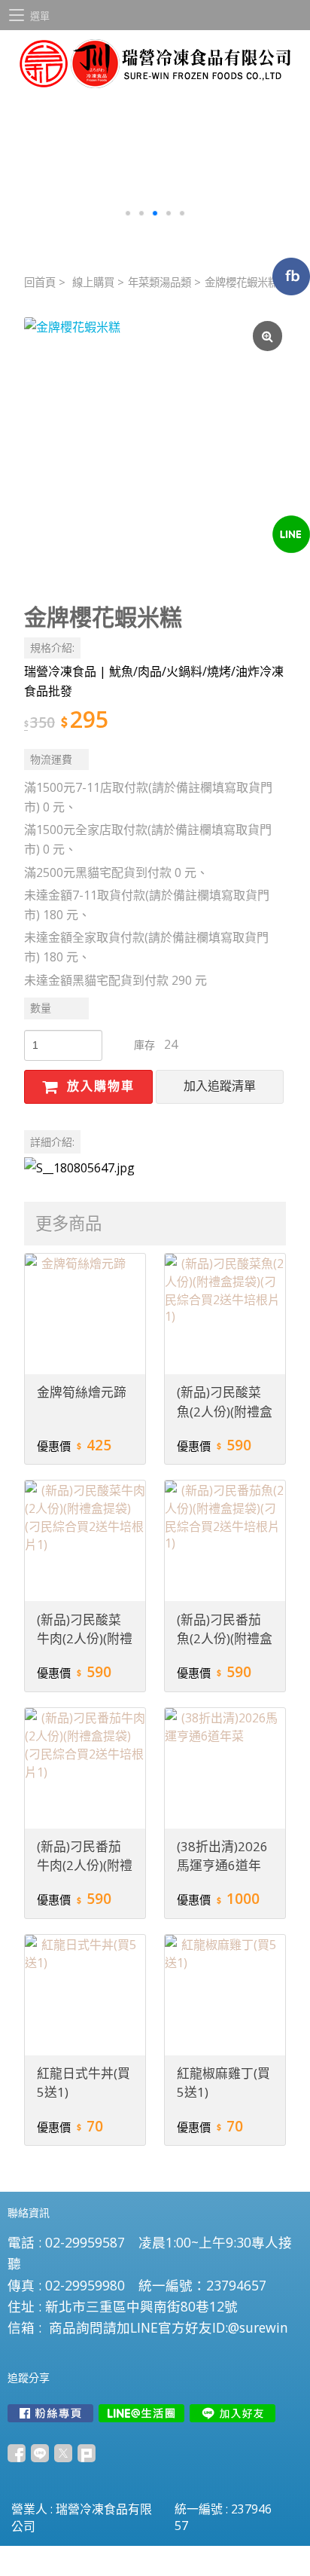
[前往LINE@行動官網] (141, 2413)
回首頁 (40, 282)
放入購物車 (99, 1086)
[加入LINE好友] (232, 2413)
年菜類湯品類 (160, 282)
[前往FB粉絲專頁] (50, 2413)
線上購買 (93, 282)
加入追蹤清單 (220, 1086)
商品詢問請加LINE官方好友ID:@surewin (169, 2327)
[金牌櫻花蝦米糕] (155, 448)
